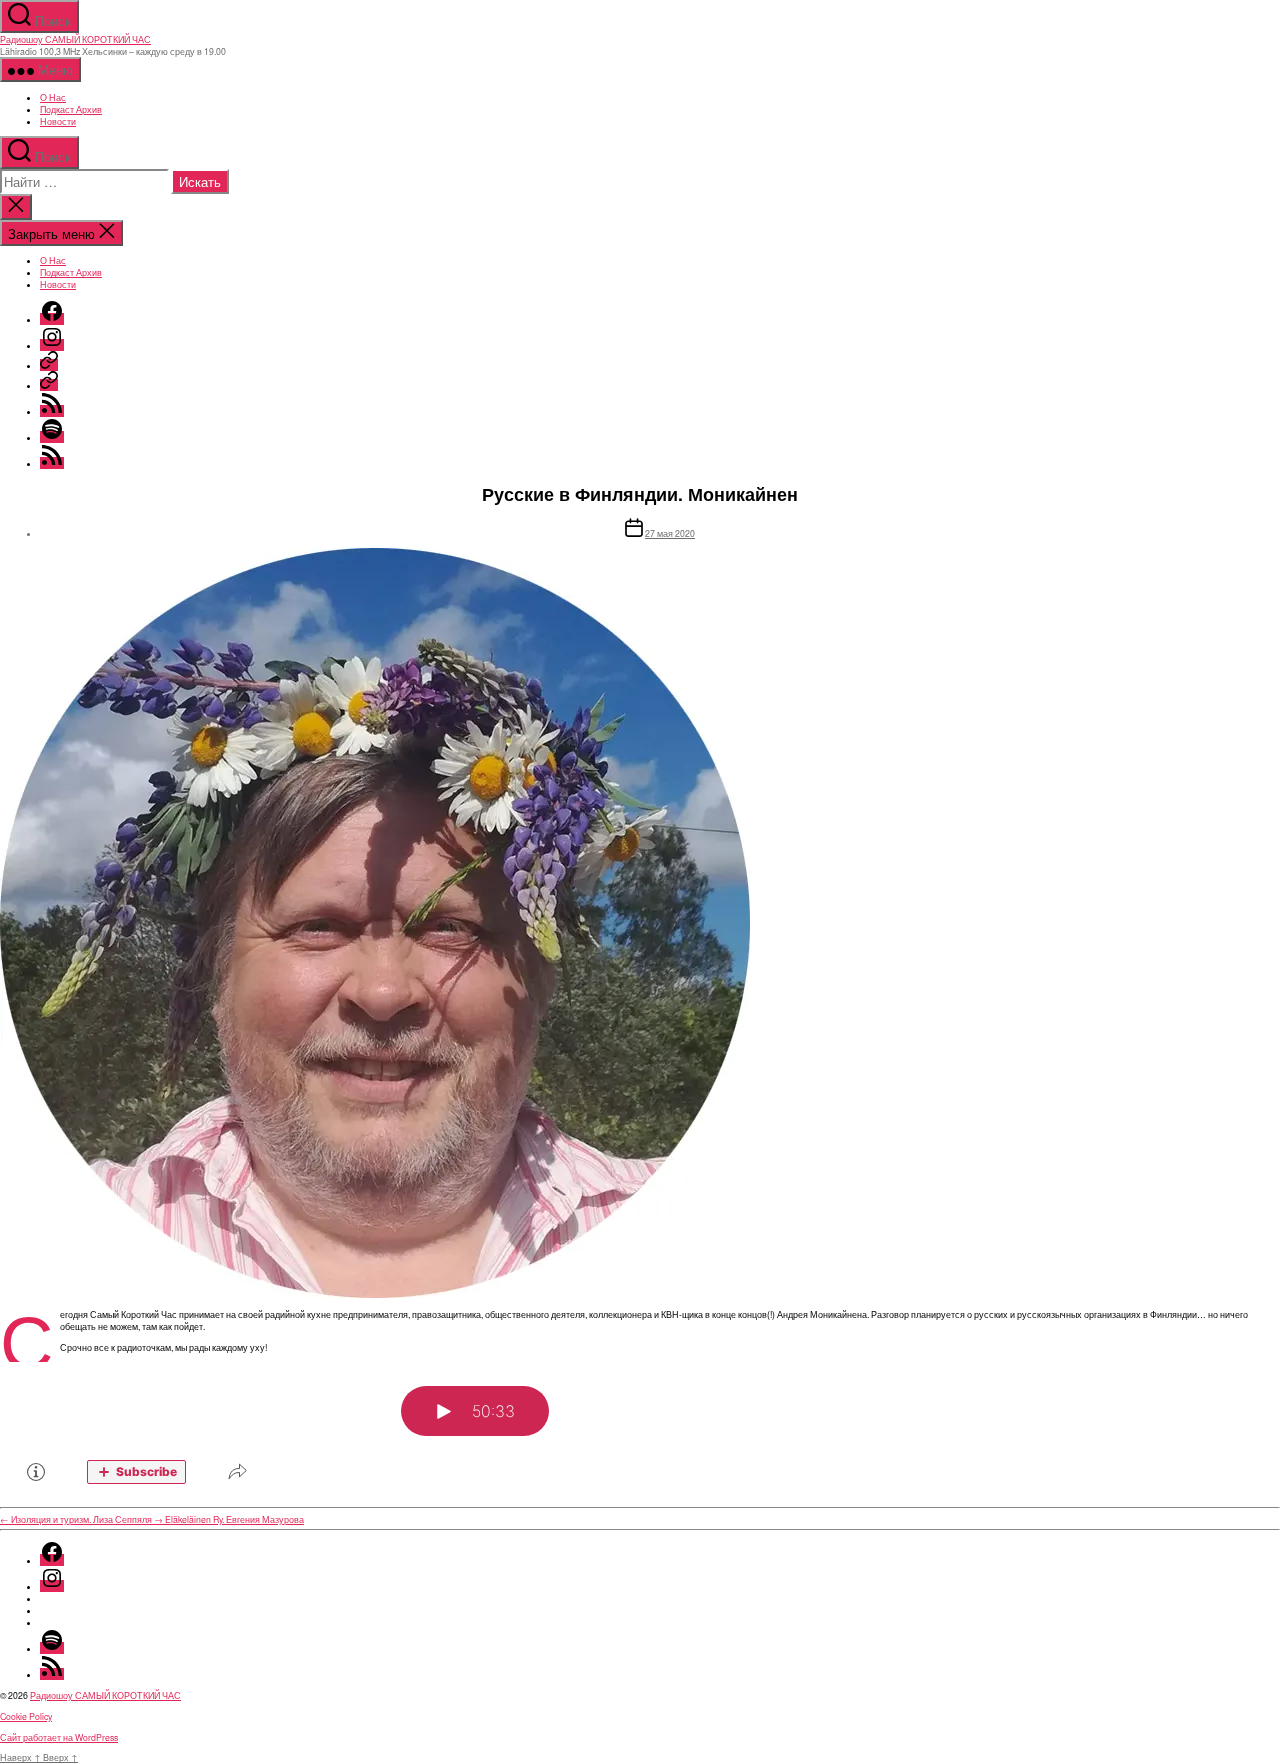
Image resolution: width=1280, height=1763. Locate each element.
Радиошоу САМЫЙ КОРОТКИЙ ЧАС (75, 39)
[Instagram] (52, 345)
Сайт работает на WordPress (59, 1737)
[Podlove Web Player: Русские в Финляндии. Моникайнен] (640, 1431)
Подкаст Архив (71, 109)
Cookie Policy (26, 1716)
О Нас (53, 97)
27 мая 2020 (670, 533)
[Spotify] (52, 437)
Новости (58, 121)
